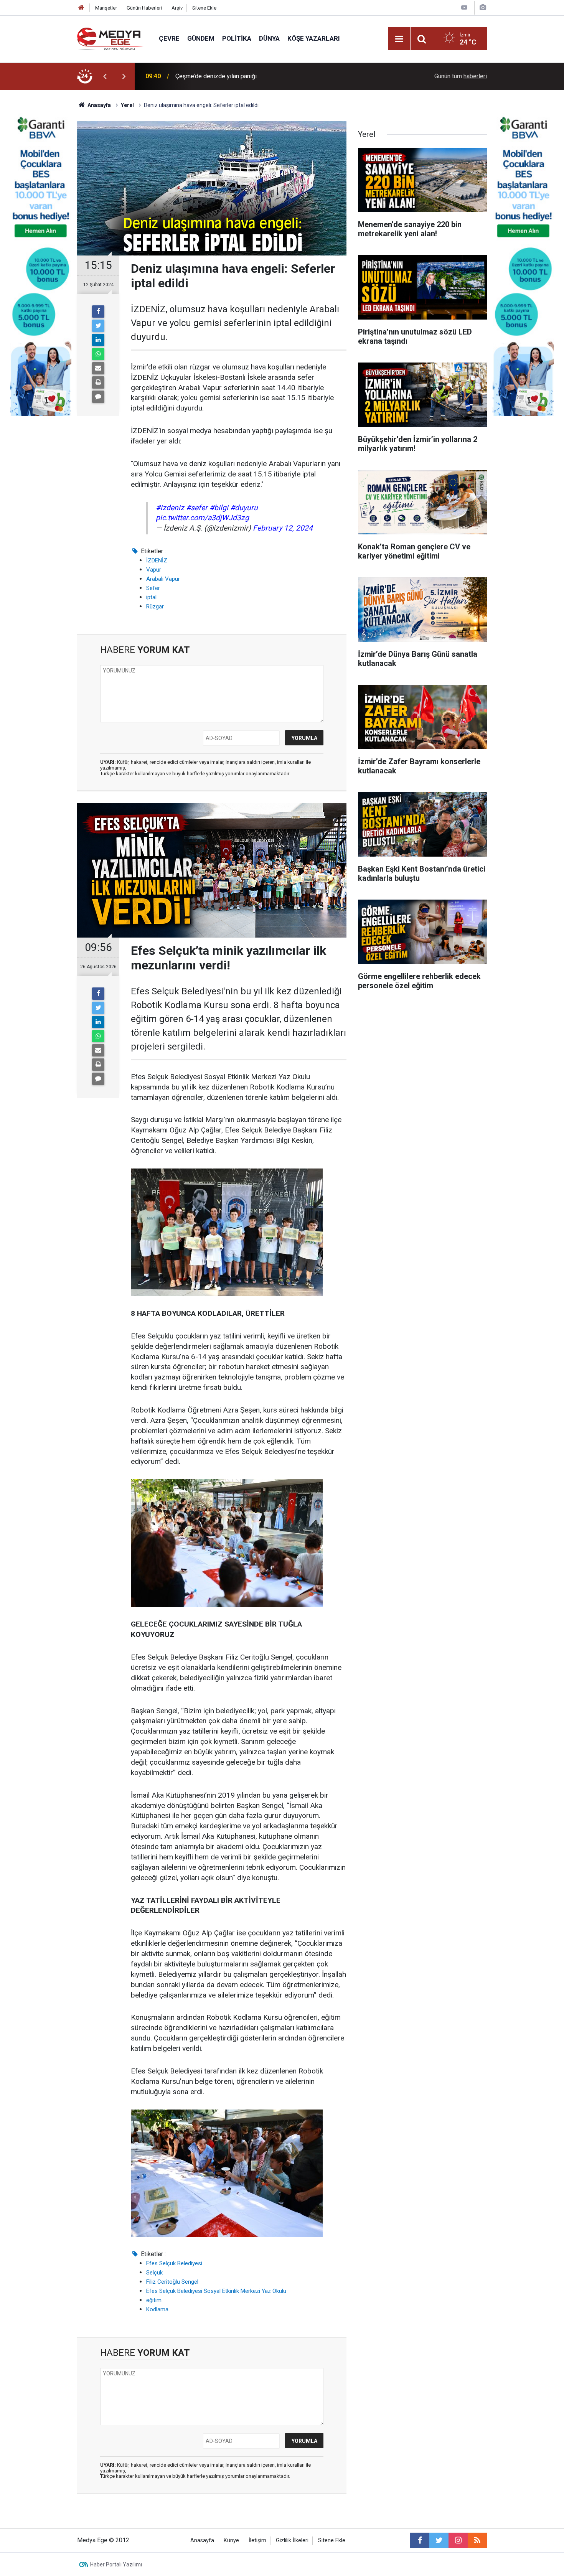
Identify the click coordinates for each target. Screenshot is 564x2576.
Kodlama (157, 2309)
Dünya (269, 38)
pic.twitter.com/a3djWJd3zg (202, 518)
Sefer (153, 588)
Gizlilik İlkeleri (292, 2541)
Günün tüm (461, 76)
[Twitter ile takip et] (439, 2540)
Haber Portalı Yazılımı (116, 2564)
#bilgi (219, 508)
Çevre (169, 38)
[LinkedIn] (98, 340)
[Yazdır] (98, 382)
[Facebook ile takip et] (420, 2540)
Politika (237, 38)
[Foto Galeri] (483, 7)
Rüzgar (155, 607)
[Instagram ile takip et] (458, 2540)
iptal (151, 597)
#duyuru (244, 508)
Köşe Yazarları (314, 38)
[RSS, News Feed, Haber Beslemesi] (477, 2540)
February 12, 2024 (283, 528)
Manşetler (106, 8)
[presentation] (105, 76)
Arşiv (177, 8)
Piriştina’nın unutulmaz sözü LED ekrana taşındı (238, 76)
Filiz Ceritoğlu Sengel (172, 2282)
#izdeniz (170, 508)
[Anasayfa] (81, 8)
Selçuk (154, 2273)
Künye (231, 2541)
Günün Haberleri (144, 8)
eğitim (154, 2300)
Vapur (154, 570)
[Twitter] (98, 326)
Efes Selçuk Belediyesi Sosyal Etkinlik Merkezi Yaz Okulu (216, 2291)
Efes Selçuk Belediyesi (174, 2263)
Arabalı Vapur (163, 579)
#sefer (197, 508)
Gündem (201, 38)
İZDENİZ (157, 560)
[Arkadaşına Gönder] (98, 368)
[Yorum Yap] (98, 397)
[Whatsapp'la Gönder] (98, 354)
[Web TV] (464, 7)
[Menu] (399, 39)
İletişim (257, 2541)
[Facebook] (98, 311)
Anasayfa (202, 2541)
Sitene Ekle (204, 8)
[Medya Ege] (110, 38)
